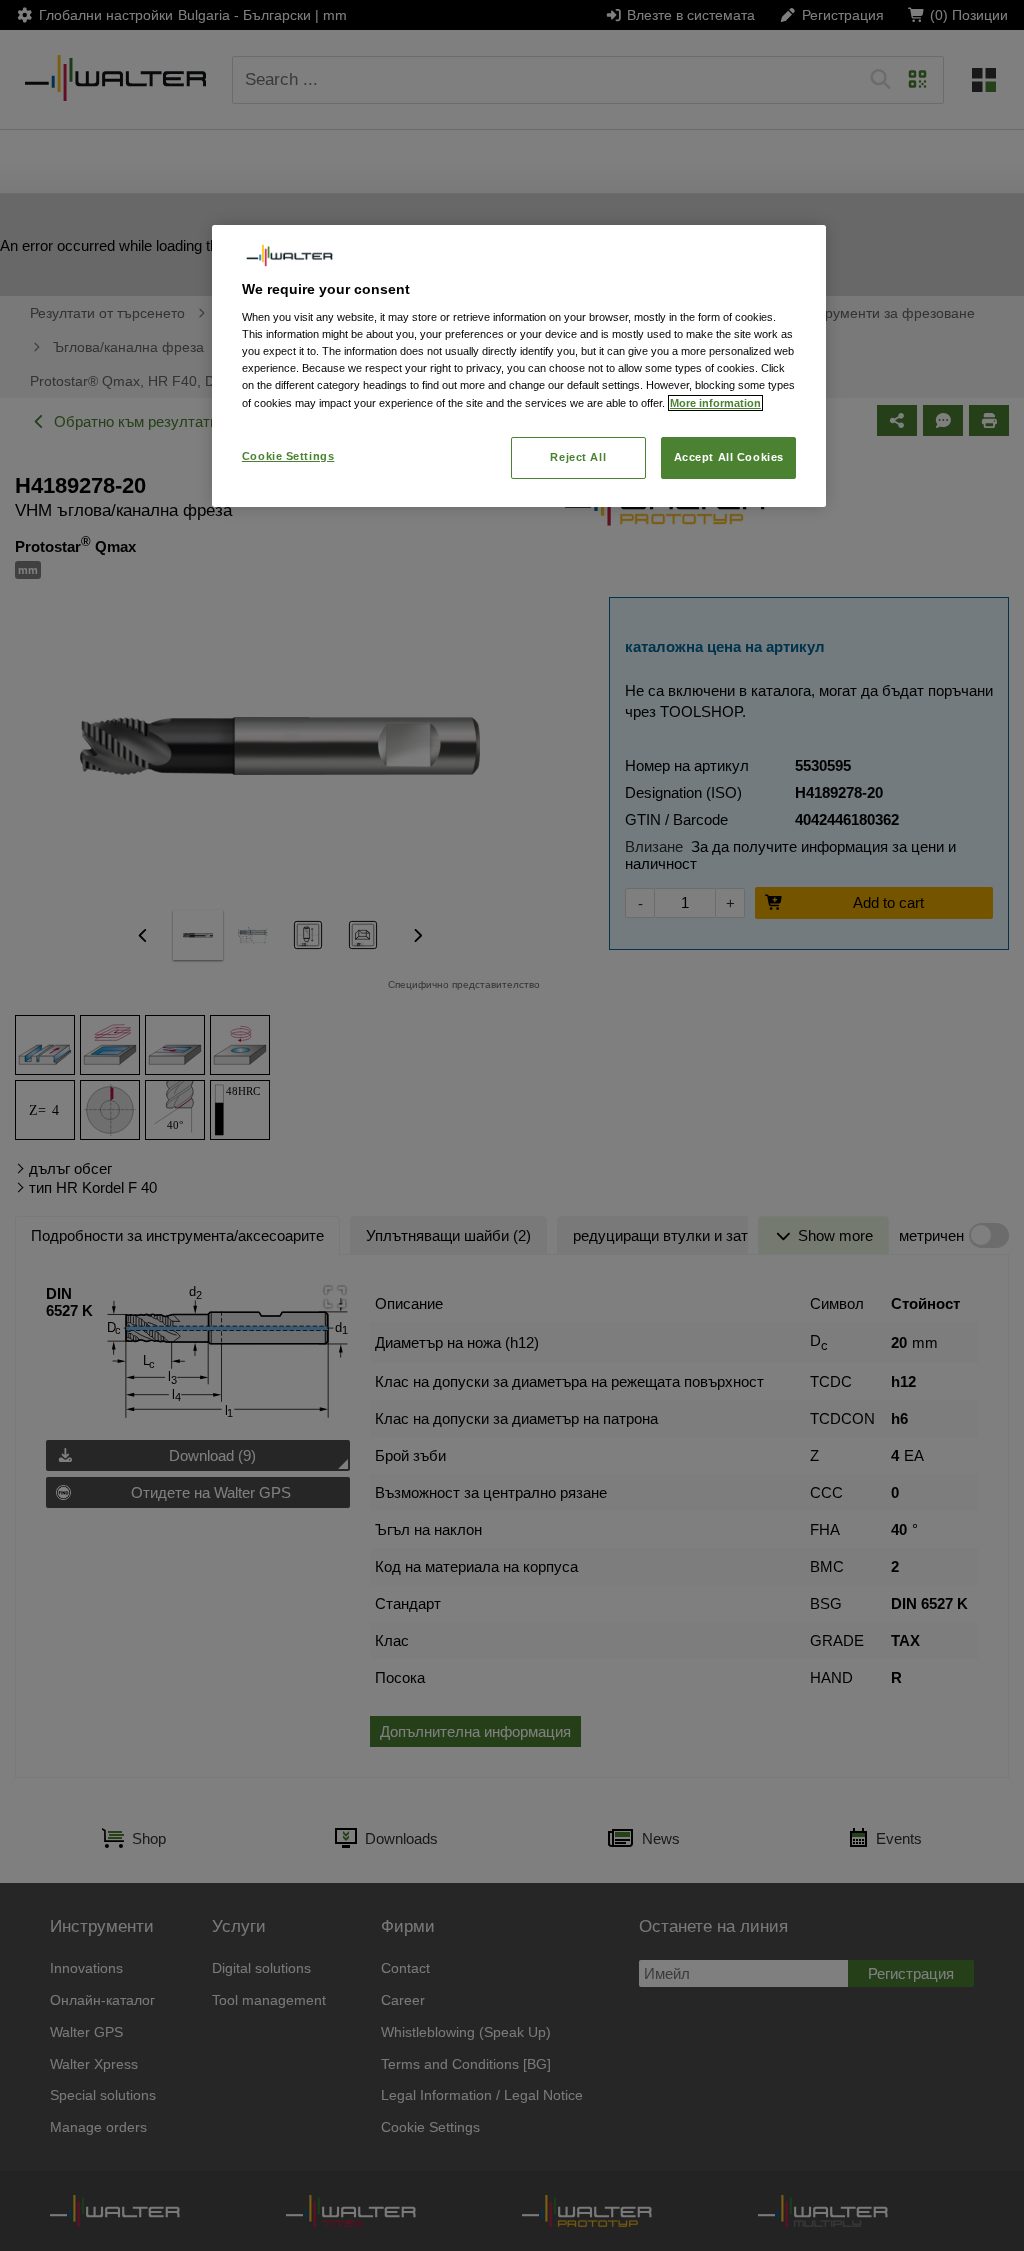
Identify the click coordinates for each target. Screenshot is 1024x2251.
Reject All (578, 457)
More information (715, 403)
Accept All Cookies (729, 457)
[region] (519, 365)
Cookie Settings (288, 456)
